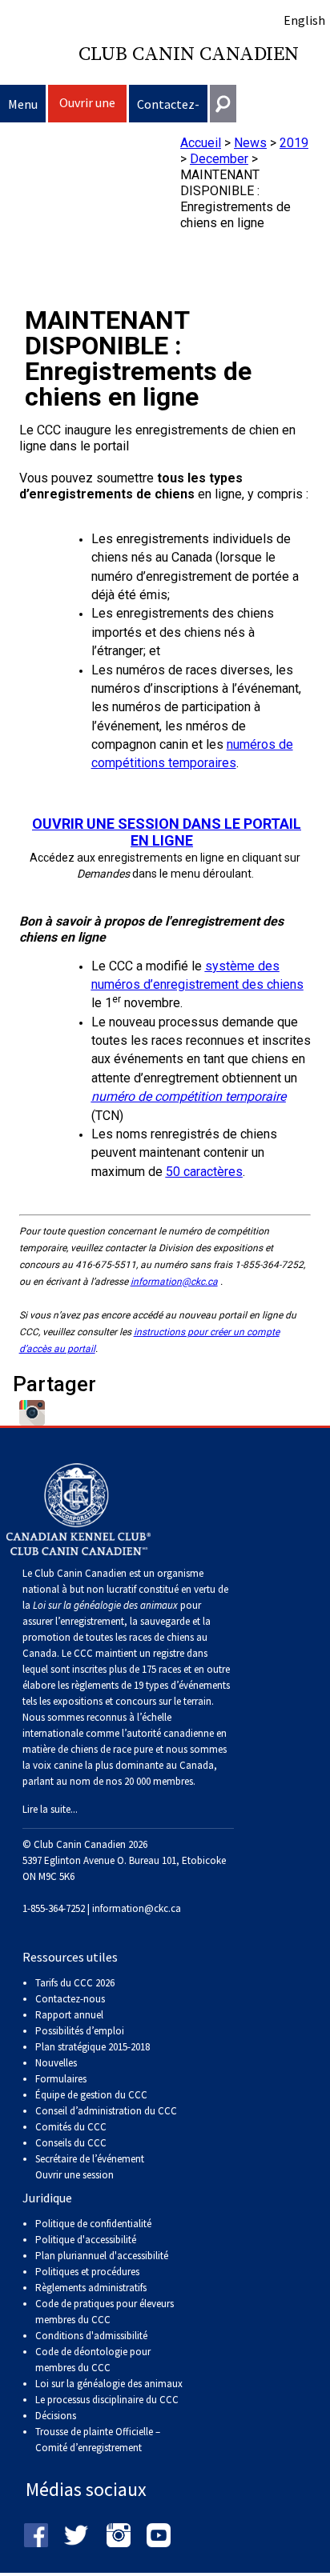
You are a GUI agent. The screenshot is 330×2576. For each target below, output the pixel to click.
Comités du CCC (71, 2127)
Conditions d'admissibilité (91, 2336)
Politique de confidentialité (93, 2224)
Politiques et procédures (87, 2272)
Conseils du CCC (71, 2143)
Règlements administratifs (91, 2288)
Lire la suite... (50, 1809)
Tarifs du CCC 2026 (75, 1983)
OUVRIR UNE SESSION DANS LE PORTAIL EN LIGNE (167, 832)
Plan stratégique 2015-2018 (93, 2047)
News (250, 143)
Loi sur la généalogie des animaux (109, 2384)
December (219, 159)
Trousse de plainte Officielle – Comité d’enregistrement (98, 2440)
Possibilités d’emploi (80, 2031)
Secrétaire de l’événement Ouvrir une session (90, 2167)
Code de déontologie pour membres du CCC (93, 2360)
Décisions (56, 2416)
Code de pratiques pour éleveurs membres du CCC (105, 2312)
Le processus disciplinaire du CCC (107, 2400)
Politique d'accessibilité (86, 2240)
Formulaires (61, 2079)
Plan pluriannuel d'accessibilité (102, 2256)
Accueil (201, 143)
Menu (23, 104)
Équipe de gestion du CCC (91, 2095)
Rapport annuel (69, 2015)
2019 (294, 143)
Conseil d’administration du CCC (106, 2111)
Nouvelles (56, 2063)
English (304, 20)
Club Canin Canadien (189, 54)
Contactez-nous (168, 109)
